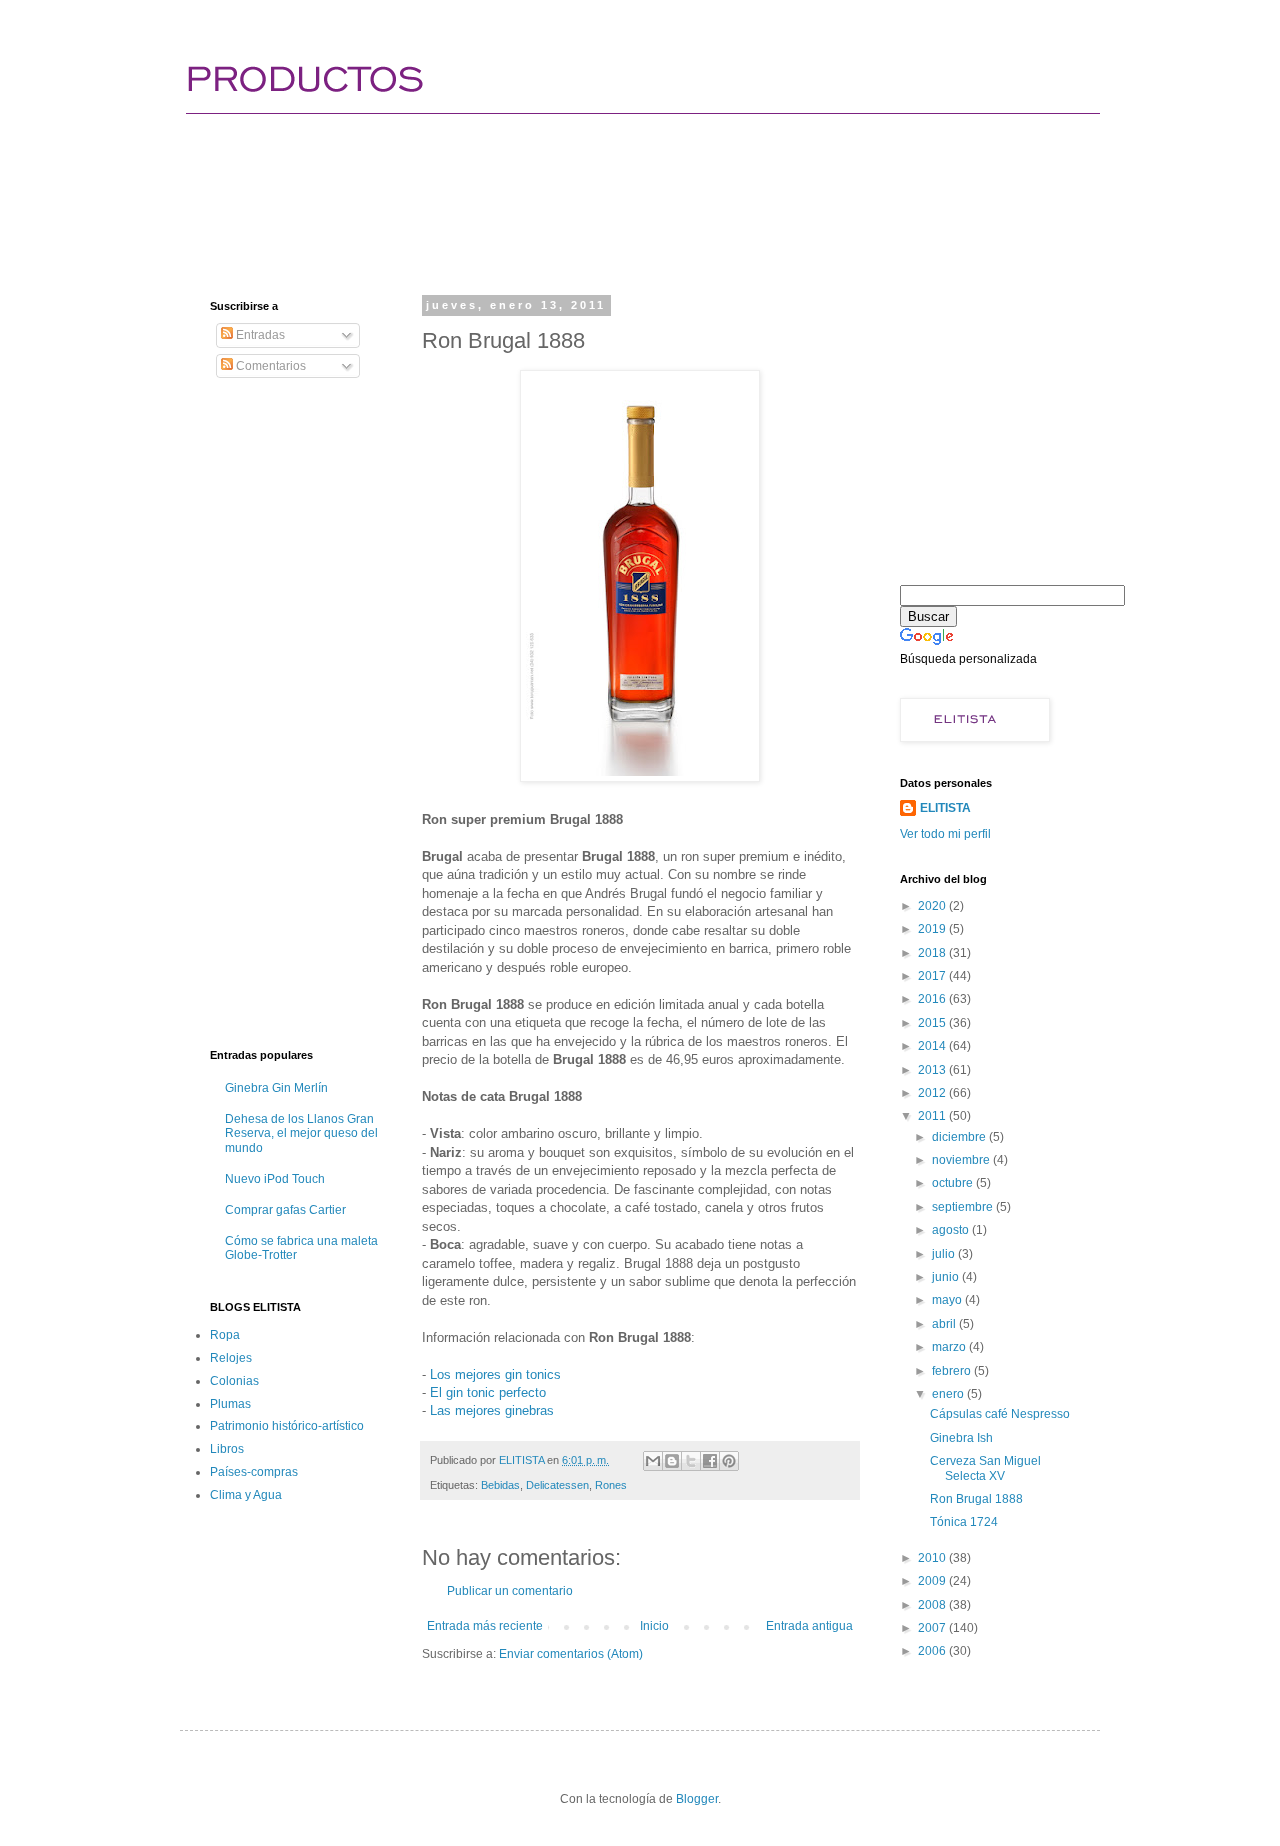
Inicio (654, 1626)
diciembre (960, 1137)
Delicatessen (557, 1485)
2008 (933, 1605)
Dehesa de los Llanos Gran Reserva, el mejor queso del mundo (301, 1133)
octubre (954, 1183)
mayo (948, 1300)
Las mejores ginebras (492, 1410)
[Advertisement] (574, 185)
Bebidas (500, 1485)
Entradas (259, 335)
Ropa (225, 1335)
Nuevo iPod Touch (275, 1179)
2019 (933, 929)
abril (945, 1324)
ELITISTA (945, 808)
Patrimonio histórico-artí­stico (287, 1426)
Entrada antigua (809, 1626)
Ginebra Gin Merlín (276, 1088)
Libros (227, 1449)
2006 (933, 1651)
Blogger (697, 1799)
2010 (933, 1558)
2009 (933, 1581)
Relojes (231, 1358)
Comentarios (269, 366)
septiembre (964, 1207)
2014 (933, 1046)
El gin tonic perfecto (488, 1392)
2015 (933, 1023)
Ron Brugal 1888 (976, 1499)
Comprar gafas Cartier (285, 1210)
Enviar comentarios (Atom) (571, 1654)
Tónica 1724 (964, 1522)
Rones (611, 1485)
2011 (933, 1116)
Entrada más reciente (485, 1626)
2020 (933, 906)
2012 (933, 1093)
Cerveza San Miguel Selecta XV (985, 1468)
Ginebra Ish (961, 1438)
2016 (933, 999)
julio (945, 1254)
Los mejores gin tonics (495, 1374)
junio (947, 1277)
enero (949, 1394)
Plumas (230, 1404)
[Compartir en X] (691, 1461)
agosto (952, 1230)
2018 (933, 953)
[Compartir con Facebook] (710, 1461)
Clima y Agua (246, 1495)
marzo (950, 1347)
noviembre (962, 1160)
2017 (933, 976)
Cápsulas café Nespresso (1000, 1414)
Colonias (234, 1381)
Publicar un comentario (510, 1591)
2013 (933, 1070)
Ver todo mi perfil (945, 834)
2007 (933, 1628)
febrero (953, 1371)
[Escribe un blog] (672, 1461)
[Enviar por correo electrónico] (653, 1461)
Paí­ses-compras (254, 1472)
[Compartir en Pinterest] (729, 1461)
